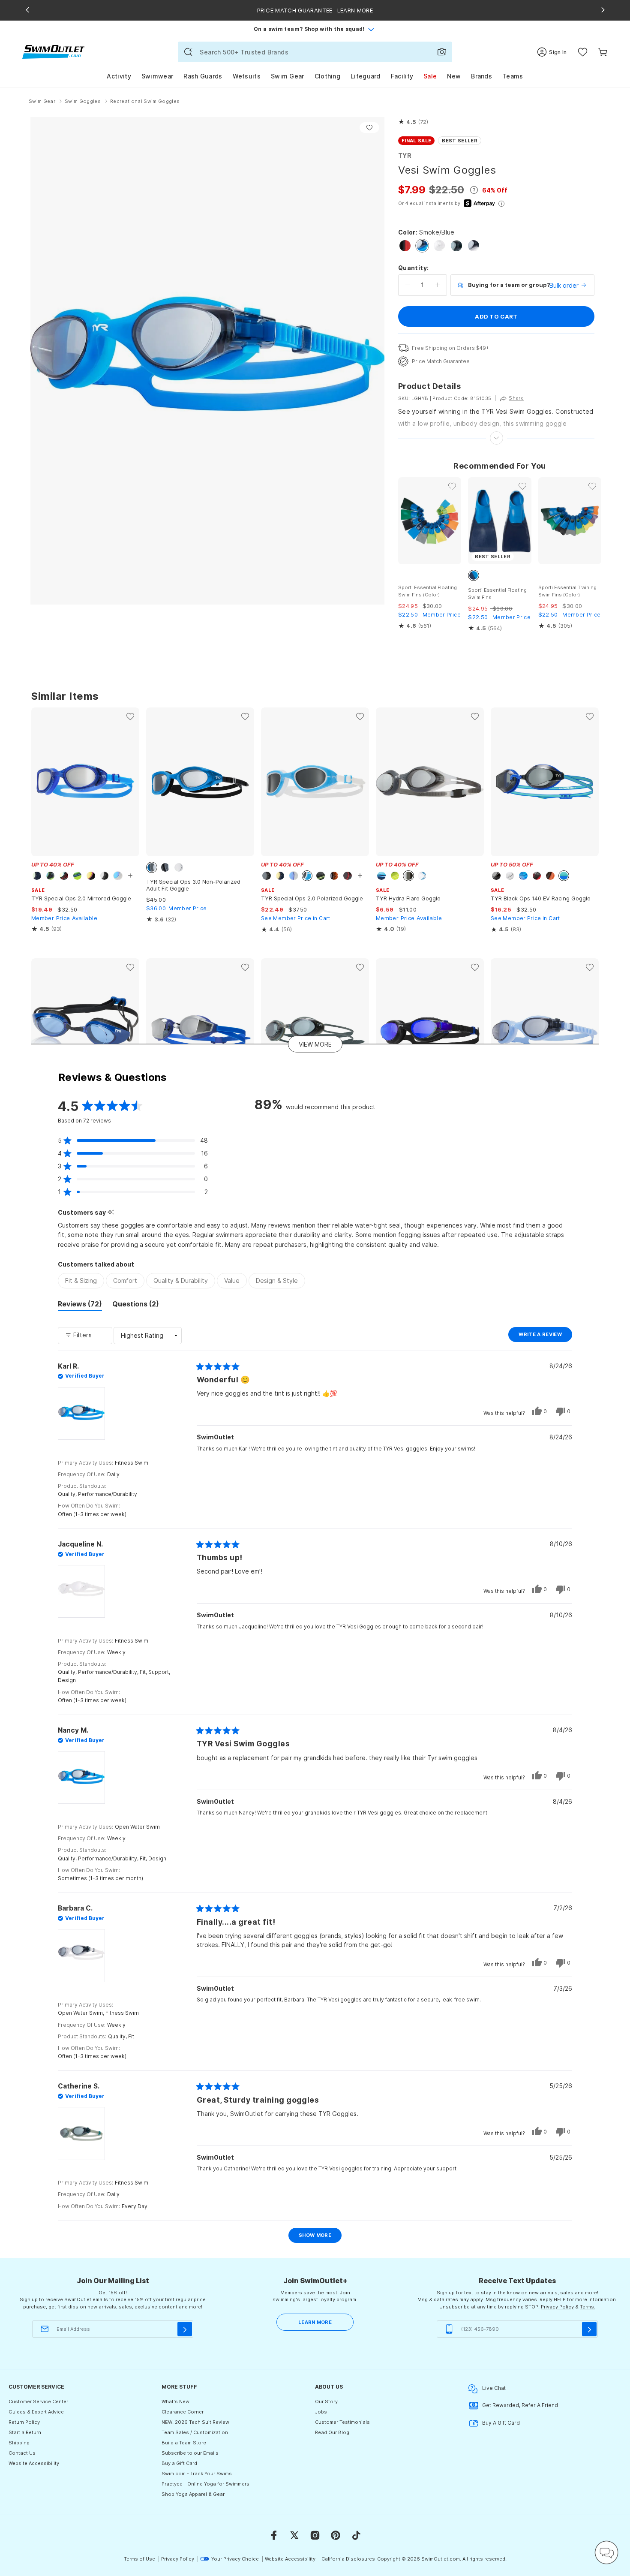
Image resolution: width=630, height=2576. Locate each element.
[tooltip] (111, 1212)
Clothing (327, 76)
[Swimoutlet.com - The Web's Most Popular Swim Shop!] (53, 51)
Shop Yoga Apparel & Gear (193, 2494)
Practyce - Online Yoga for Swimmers (205, 2484)
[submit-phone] (589, 2329)
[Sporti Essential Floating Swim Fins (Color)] (430, 521)
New (454, 76)
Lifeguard (366, 76)
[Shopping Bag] (603, 52)
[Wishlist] (583, 52)
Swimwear (157, 76)
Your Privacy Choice (235, 2559)
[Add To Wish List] (369, 128)
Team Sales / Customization (195, 2432)
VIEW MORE (315, 1044)
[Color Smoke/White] (474, 246)
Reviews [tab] (80, 1305)
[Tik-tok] (356, 2535)
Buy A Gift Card (501, 2423)
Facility (402, 76)
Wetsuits (247, 76)
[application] (606, 2552)
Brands (481, 76)
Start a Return (25, 2432)
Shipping (19, 2443)
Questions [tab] (136, 1305)
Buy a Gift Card (179, 2463)
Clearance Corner (183, 2412)
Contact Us (22, 2453)
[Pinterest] (336, 2535)
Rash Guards (203, 76)
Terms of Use (139, 2559)
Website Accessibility (34, 2463)
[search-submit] (188, 52)
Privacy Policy (557, 2307)
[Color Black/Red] (405, 246)
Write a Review (545, 1336)
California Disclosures (348, 2559)
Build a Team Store (184, 2443)
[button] (413, 122)
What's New (175, 2401)
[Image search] (442, 52)
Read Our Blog (332, 2432)
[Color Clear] (439, 246)
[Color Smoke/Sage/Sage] (456, 246)
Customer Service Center (38, 2401)
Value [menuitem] (232, 1280)
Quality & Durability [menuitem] (181, 1280)
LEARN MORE (315, 2322)
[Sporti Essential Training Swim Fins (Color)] (570, 521)
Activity (119, 76)
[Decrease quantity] (408, 285)
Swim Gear (288, 76)
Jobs (321, 2412)
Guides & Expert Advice (36, 2412)
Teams (513, 76)
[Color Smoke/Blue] (422, 246)
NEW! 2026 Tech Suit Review (195, 2422)
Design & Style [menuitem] (277, 1280)
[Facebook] (274, 2535)
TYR (405, 155)
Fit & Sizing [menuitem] (81, 1280)
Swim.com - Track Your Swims (197, 2474)
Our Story (326, 2401)
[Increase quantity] (438, 285)
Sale (430, 76)
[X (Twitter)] (294, 2535)
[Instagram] (315, 2535)
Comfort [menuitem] (125, 1280)
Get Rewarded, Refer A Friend (520, 2405)
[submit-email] (185, 2329)
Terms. (588, 2307)
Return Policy (24, 2422)
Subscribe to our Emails (190, 2453)
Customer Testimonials (342, 2422)
